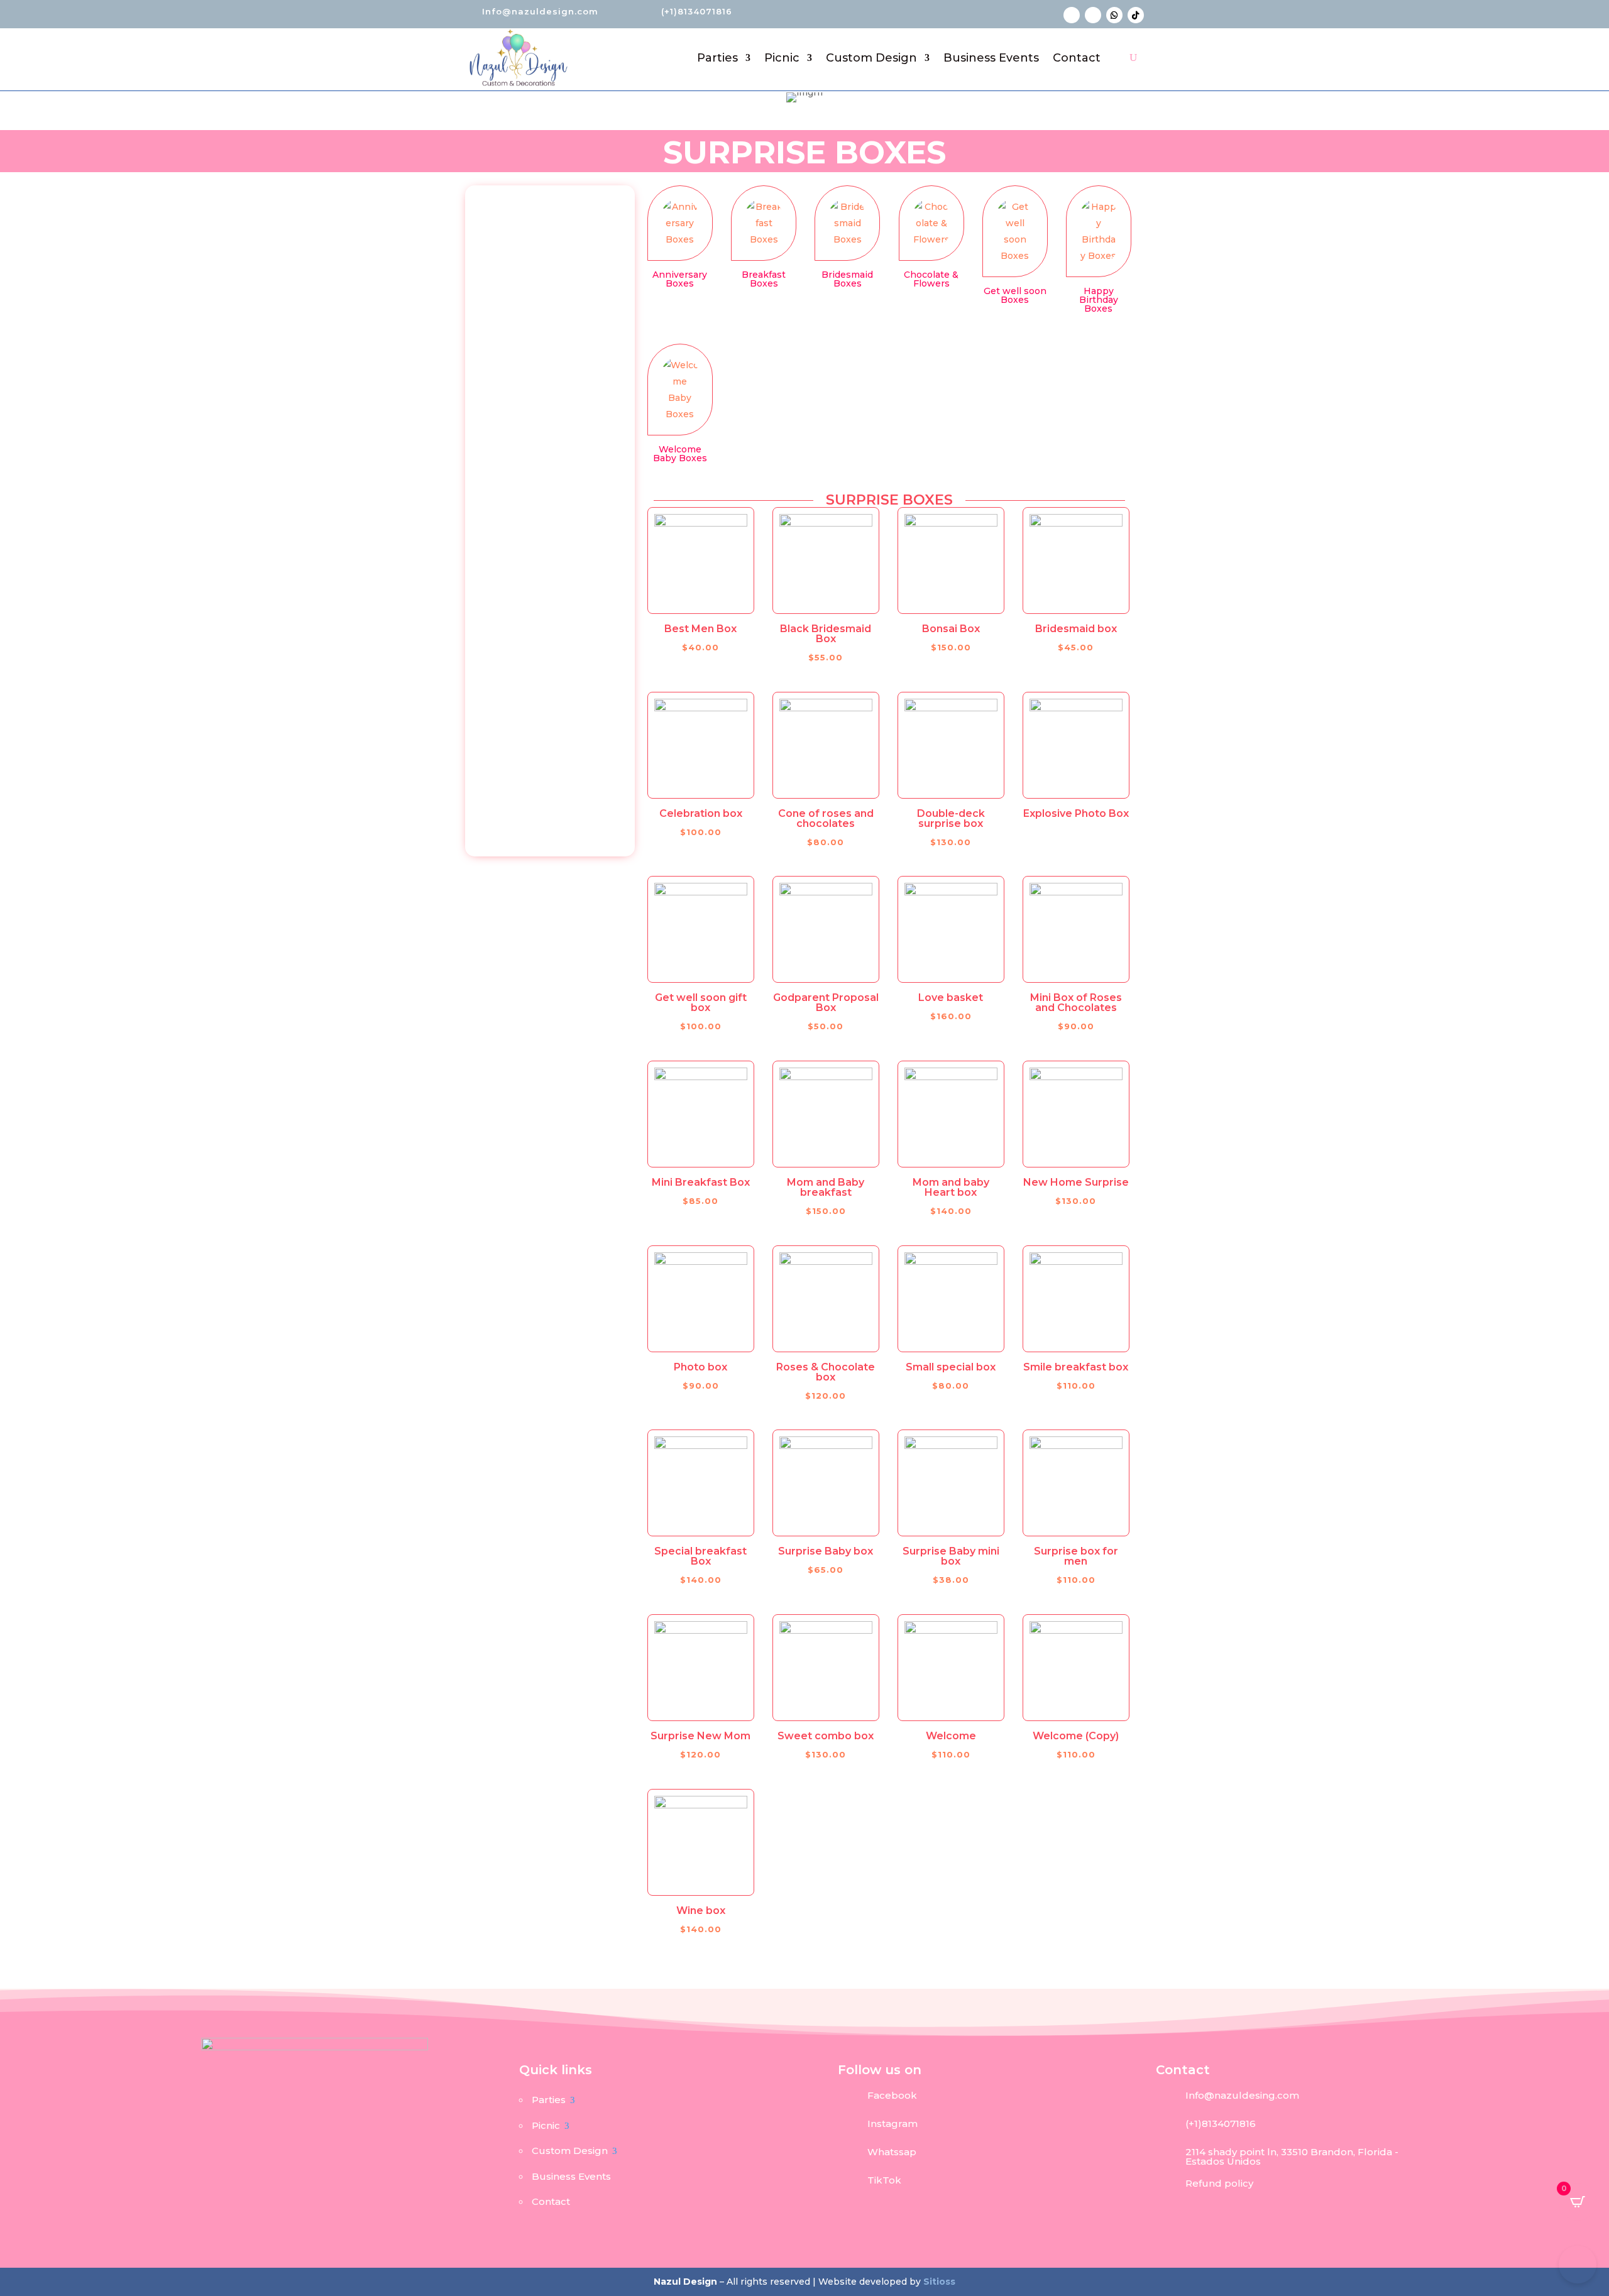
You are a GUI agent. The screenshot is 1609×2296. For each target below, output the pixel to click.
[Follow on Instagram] (1093, 15)
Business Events (991, 58)
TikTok (884, 2180)
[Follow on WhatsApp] (1114, 15)
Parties (717, 58)
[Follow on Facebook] (1072, 15)
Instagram (892, 2124)
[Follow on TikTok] (1136, 15)
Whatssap (892, 2152)
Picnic (782, 58)
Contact (1077, 58)
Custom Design (871, 58)
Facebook (892, 2095)
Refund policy (1219, 2183)
